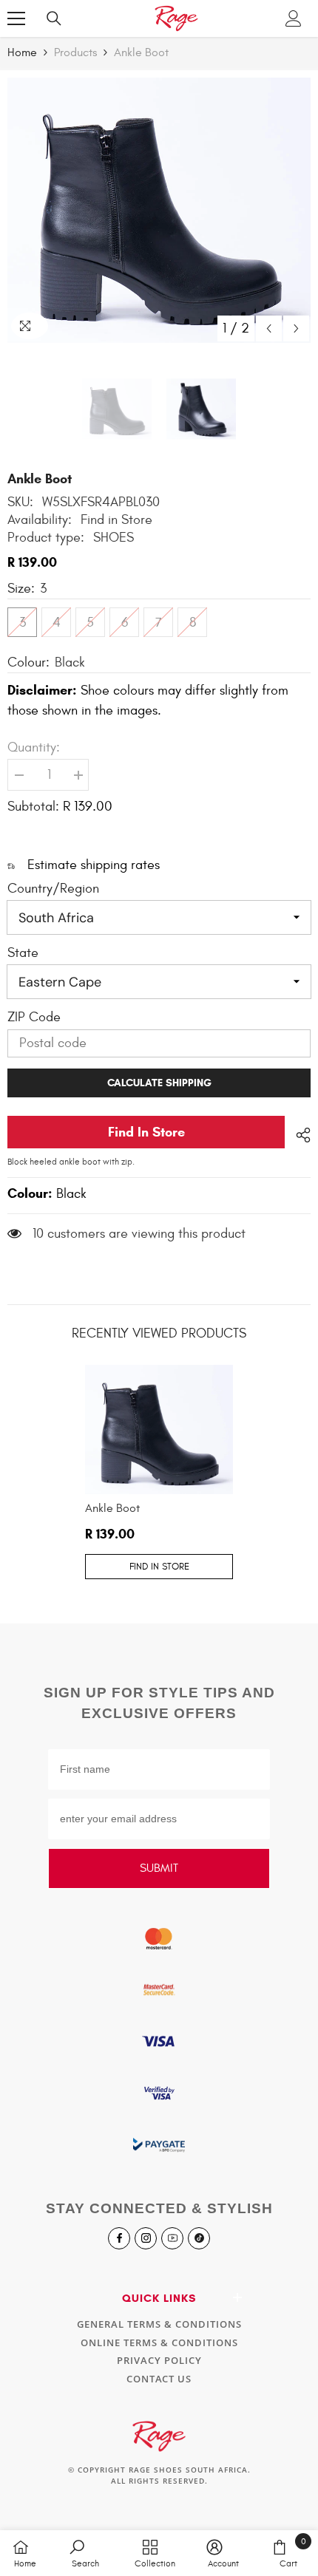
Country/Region (53, 889)
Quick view (159, 1490)
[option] (159, 210)
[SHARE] (298, 1133)
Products (75, 52)
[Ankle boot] (159, 1430)
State (23, 953)
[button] (269, 328)
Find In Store (146, 1132)
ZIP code (34, 1017)
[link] (86, 2553)
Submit (159, 1868)
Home (22, 52)
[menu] (16, 18)
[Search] (58, 18)
